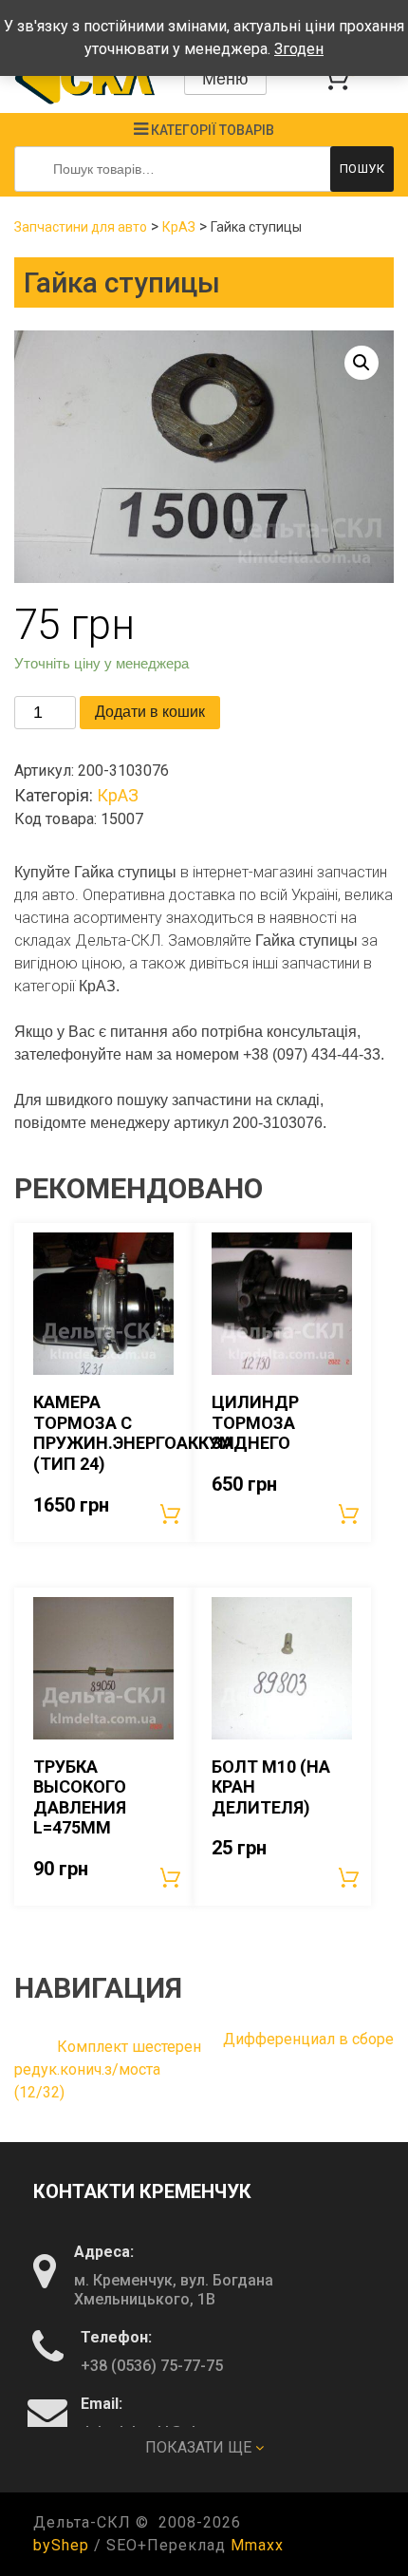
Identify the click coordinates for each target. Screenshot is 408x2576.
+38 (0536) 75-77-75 (152, 2366)
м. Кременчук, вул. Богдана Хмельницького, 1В (174, 2290)
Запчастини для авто (81, 227)
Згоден (299, 49)
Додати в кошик (150, 712)
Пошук (362, 169)
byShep (61, 2545)
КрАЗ (179, 227)
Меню (225, 79)
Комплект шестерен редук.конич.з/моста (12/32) (108, 2069)
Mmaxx (257, 2545)
